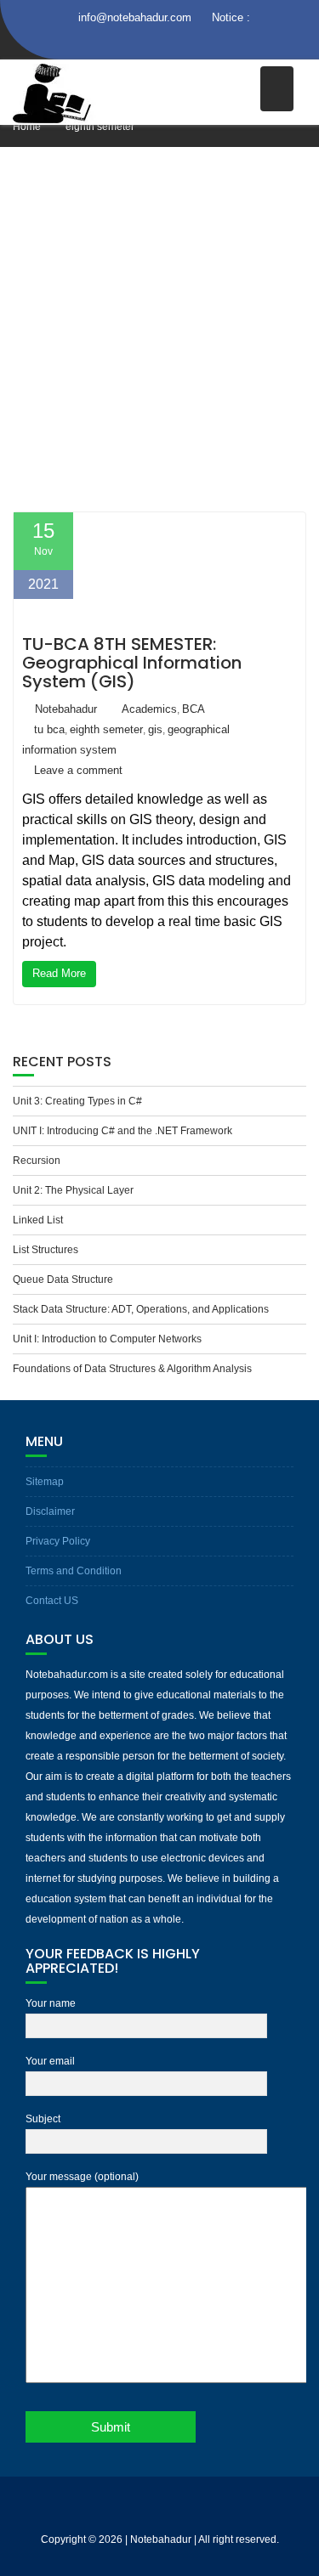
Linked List (38, 1220)
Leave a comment (78, 770)
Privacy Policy (58, 1541)
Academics (149, 709)
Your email (50, 2061)
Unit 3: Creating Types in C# (77, 1101)
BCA (194, 709)
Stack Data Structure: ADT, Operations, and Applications (141, 1309)
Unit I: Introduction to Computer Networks (107, 1339)
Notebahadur (66, 709)
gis (155, 729)
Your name (51, 2003)
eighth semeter (106, 729)
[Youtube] (191, 42)
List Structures (46, 1250)
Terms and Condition (74, 1571)
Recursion (37, 1161)
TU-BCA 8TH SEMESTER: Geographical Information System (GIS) (132, 663)
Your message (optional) (82, 2177)
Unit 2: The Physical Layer (73, 1190)
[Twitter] (160, 42)
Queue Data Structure (63, 1280)
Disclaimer (50, 1511)
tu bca (49, 729)
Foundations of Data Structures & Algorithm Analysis (132, 1369)
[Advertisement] (159, 332)
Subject (43, 2119)
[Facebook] (129, 42)
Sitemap (45, 1482)
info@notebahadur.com (135, 17)
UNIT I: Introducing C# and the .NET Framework (122, 1131)
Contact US (52, 1601)
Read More (59, 973)
